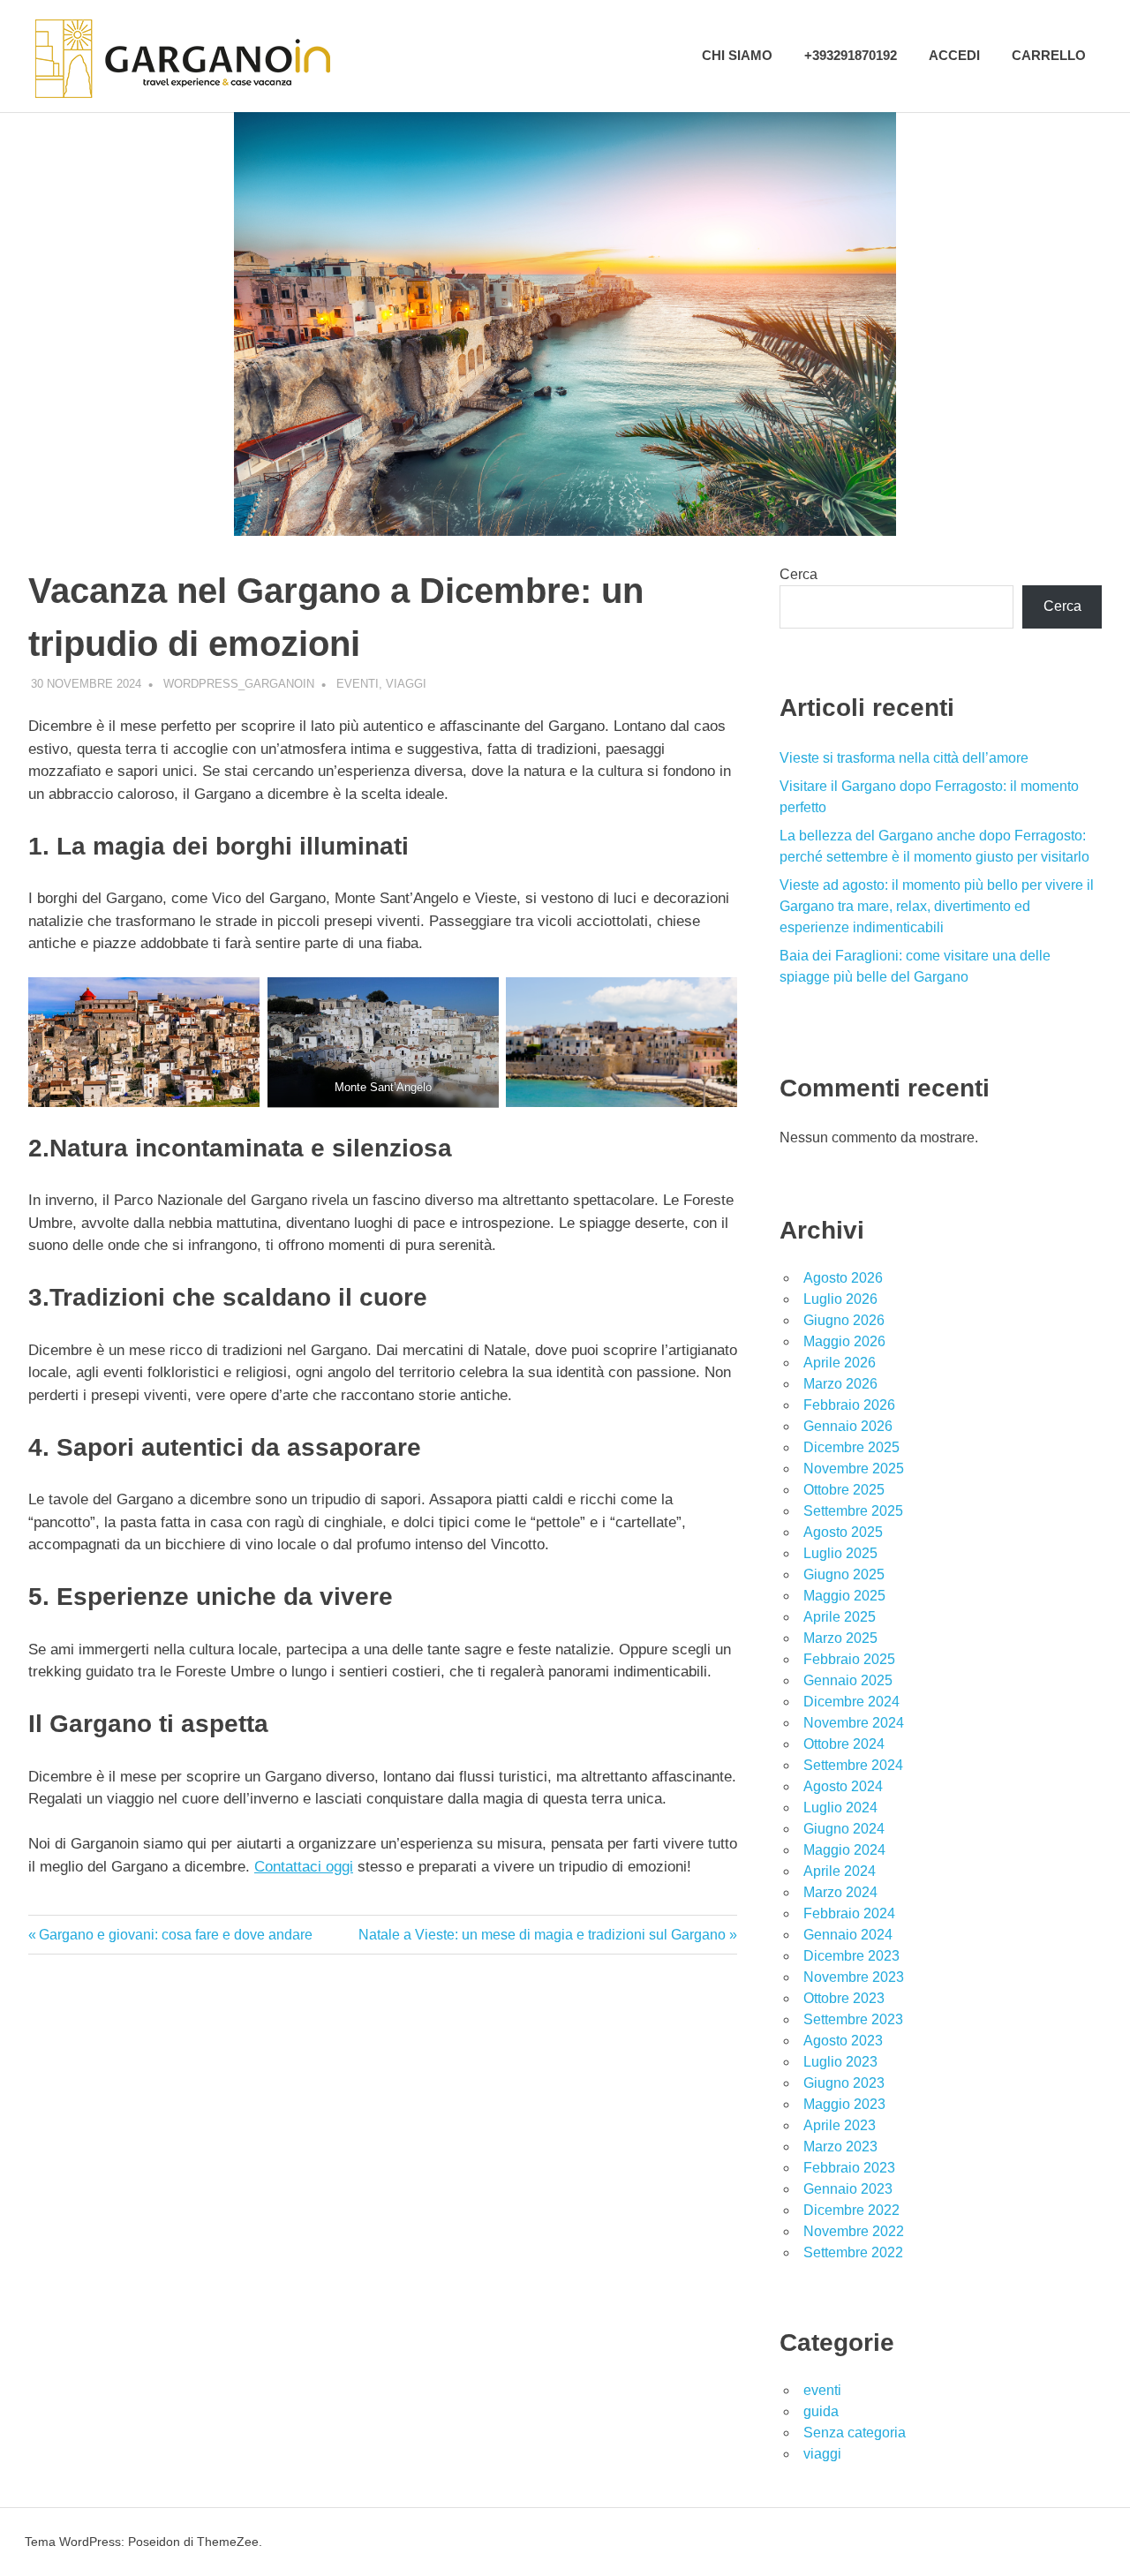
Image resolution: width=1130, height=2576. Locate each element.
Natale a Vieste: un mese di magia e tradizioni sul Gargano (542, 1935)
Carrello (1049, 55)
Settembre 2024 (853, 1765)
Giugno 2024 (844, 1829)
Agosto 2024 (843, 1786)
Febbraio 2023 (849, 2168)
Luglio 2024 (840, 1808)
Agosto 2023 (843, 2041)
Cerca (799, 574)
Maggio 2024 (844, 1850)
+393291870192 (851, 55)
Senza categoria (855, 2433)
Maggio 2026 (844, 1341)
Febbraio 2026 (849, 1405)
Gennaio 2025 (848, 1680)
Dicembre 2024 (851, 1702)
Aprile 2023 (840, 2125)
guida (821, 2411)
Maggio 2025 (844, 1596)
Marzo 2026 (840, 1384)
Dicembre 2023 (851, 1956)
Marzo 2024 (840, 1892)
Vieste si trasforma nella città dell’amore (904, 758)
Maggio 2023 (844, 2104)
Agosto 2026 (843, 1278)
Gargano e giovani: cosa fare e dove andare (175, 1935)
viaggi (406, 684)
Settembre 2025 (853, 1511)
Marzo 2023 (840, 2147)
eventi (358, 684)
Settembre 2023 (853, 2019)
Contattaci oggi (304, 1867)
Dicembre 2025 (851, 1447)
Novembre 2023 (854, 1977)
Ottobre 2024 (844, 1744)
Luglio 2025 (840, 1553)
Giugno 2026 (844, 1320)
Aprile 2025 (840, 1617)
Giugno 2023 (844, 2083)
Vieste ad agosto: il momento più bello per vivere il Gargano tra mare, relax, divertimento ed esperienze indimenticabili (937, 906)
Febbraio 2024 (849, 1913)
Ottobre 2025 (844, 1490)
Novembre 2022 (854, 2231)
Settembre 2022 (853, 2252)
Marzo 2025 (840, 1638)
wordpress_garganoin (239, 684)
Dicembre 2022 (851, 2210)
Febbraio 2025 (849, 1659)
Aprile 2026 (840, 1363)
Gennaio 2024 (848, 1935)
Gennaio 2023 (848, 2189)
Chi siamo (737, 55)
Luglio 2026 (840, 1299)
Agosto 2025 (843, 1532)
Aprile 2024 (840, 1871)
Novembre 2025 (854, 1469)
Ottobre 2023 (844, 1998)
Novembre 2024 (854, 1723)
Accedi (954, 55)
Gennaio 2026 (848, 1426)
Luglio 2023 (840, 2062)
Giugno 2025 (844, 1574)
